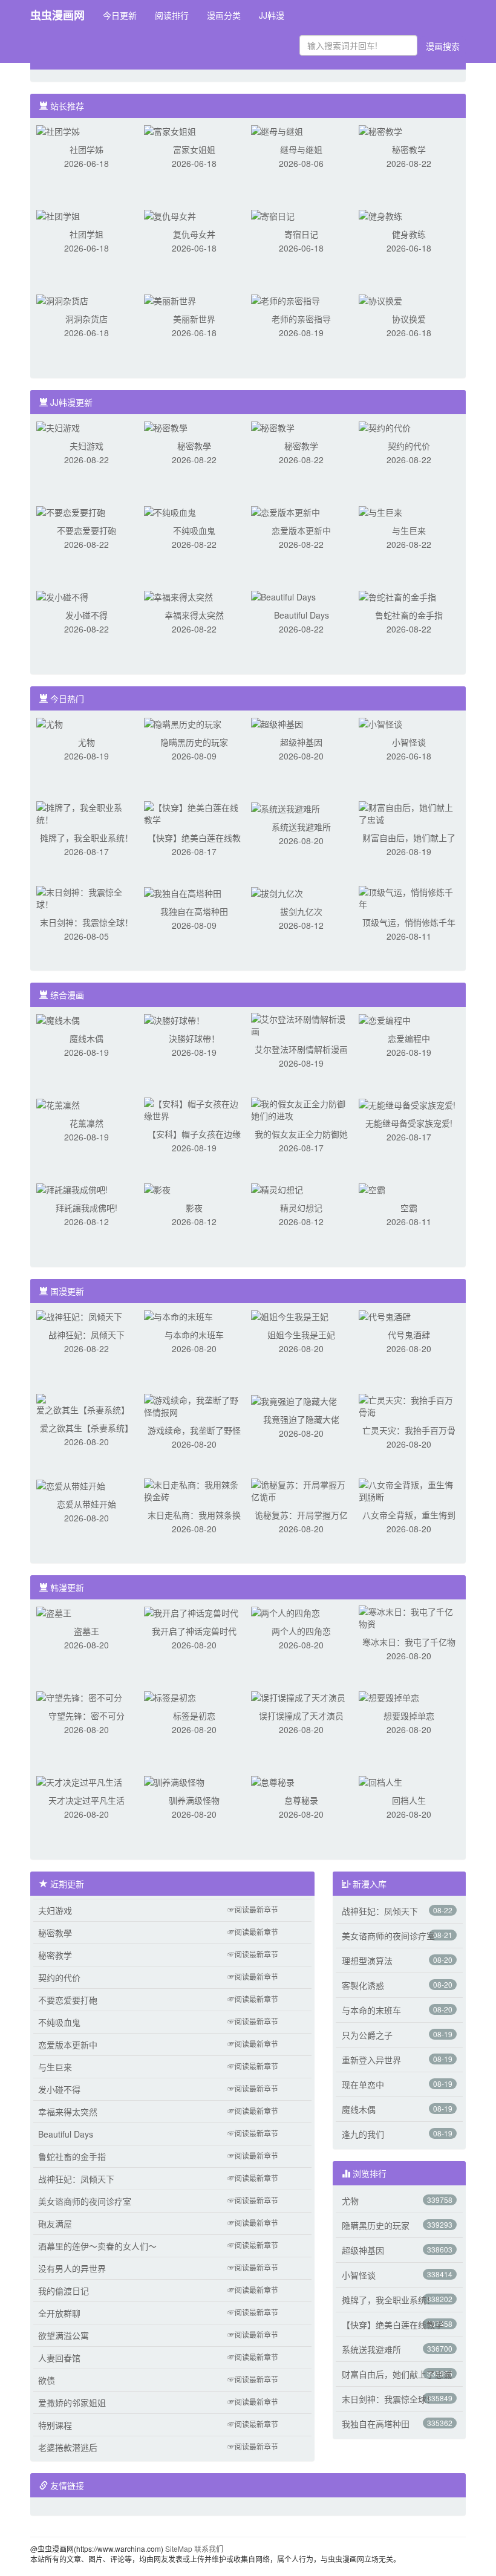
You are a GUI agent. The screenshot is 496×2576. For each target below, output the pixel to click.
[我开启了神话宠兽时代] (191, 1612)
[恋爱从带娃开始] (71, 1485)
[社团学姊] (58, 130)
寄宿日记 (301, 234)
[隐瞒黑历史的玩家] (183, 723)
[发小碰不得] (62, 596)
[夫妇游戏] (58, 426)
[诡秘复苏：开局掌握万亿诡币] (301, 1489)
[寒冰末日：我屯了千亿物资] (409, 1616)
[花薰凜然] (58, 1104)
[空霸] (372, 1188)
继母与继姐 (301, 149)
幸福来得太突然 (194, 615)
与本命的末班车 (194, 1335)
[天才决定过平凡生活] (79, 1781)
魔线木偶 (86, 1038)
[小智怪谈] (380, 723)
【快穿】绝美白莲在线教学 (393, 2324)
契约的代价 (409, 446)
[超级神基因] (277, 723)
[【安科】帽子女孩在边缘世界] (194, 1108)
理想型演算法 (367, 1960)
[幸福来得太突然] (178, 596)
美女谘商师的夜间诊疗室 (85, 2201)
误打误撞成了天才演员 (301, 1716)
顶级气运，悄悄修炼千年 (409, 922)
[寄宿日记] (273, 215)
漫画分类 (224, 15)
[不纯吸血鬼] (170, 511)
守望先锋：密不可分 (86, 1716)
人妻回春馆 (59, 2358)
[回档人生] (380, 1781)
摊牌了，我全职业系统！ (86, 838)
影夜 (194, 1208)
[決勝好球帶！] (174, 1019)
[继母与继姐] (277, 130)
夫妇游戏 (86, 446)
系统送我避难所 (301, 827)
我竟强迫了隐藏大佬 (301, 1419)
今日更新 (120, 15)
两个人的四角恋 (301, 1631)
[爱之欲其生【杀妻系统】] (86, 1403)
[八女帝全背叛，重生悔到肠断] (409, 1489)
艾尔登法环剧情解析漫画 (301, 1049)
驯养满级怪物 (194, 1800)
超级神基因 (301, 742)
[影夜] (157, 1188)
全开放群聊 (59, 2313)
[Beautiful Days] (283, 596)
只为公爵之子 (367, 2035)
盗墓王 (86, 1631)
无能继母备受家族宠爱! (409, 1123)
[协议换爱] (380, 299)
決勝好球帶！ (194, 1038)
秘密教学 (409, 149)
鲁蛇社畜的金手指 (409, 615)
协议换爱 (409, 319)
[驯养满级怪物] (174, 1781)
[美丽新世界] (170, 299)
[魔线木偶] (58, 1019)
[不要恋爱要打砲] (71, 511)
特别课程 (55, 2425)
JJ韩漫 (272, 15)
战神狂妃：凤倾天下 (86, 1335)
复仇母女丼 (194, 234)
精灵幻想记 (301, 1208)
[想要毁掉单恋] (389, 1696)
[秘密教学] (380, 130)
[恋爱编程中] (385, 1019)
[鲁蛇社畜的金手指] (397, 596)
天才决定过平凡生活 (86, 1800)
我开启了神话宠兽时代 (194, 1631)
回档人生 (409, 1800)
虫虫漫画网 (57, 15)
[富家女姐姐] (170, 130)
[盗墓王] (54, 1612)
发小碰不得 (86, 615)
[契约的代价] (385, 426)
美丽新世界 (194, 319)
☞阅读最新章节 (253, 1909)
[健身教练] (380, 215)
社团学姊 (86, 149)
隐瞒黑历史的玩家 (194, 742)
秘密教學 (194, 446)
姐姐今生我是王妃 (301, 1335)
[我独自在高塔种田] (183, 892)
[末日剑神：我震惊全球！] (86, 897)
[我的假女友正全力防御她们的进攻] (301, 1108)
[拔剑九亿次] (277, 892)
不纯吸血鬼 (194, 530)
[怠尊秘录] (273, 1781)
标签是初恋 (194, 1716)
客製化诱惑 (363, 1985)
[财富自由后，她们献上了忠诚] (409, 812)
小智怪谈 (409, 742)
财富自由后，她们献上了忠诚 (397, 2374)
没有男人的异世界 (72, 2268)
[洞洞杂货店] (62, 299)
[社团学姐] (58, 215)
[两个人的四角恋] (286, 1612)
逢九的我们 (363, 2134)
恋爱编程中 (409, 1038)
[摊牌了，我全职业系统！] (86, 812)
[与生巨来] (380, 511)
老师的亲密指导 (301, 319)
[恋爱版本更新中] (286, 511)
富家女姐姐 (194, 149)
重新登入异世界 (371, 2060)
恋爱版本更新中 (301, 530)
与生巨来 (409, 530)
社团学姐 (86, 234)
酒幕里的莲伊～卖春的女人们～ (97, 2246)
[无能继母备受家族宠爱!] (407, 1104)
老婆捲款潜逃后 (68, 2447)
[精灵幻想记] (277, 1188)
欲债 (47, 2380)
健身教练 (409, 234)
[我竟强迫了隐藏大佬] (294, 1400)
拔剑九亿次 (301, 911)
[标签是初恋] (170, 1696)
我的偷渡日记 (64, 2291)
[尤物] (50, 723)
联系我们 (209, 2548)
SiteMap (179, 2548)
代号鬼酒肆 (409, 1335)
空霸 (409, 1208)
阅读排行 (172, 15)
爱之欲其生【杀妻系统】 (86, 1428)
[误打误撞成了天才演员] (298, 1696)
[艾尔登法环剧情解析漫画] (301, 1024)
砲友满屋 (55, 2223)
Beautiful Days (302, 615)
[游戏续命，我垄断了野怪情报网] (194, 1405)
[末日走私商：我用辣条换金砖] (194, 1489)
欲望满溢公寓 (64, 2335)
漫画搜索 (443, 46)
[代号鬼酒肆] (385, 1315)
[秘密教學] (166, 426)
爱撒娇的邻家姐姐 (72, 2402)
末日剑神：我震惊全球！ (86, 922)
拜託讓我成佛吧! (86, 1208)
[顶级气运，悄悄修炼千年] (409, 897)
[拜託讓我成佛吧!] (72, 1188)
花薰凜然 (86, 1123)
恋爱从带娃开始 (86, 1504)
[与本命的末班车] (178, 1315)
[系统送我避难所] (286, 807)
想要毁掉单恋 (409, 1716)
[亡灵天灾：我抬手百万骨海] (409, 1405)
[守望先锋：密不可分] (79, 1696)
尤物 (86, 742)
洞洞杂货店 (86, 319)
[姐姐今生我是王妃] (290, 1315)
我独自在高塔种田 (194, 911)
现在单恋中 (363, 2084)
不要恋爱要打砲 (86, 530)
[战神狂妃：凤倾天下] (79, 1315)
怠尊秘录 (301, 1800)
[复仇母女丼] (170, 215)
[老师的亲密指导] (286, 299)
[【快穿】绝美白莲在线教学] (194, 812)
